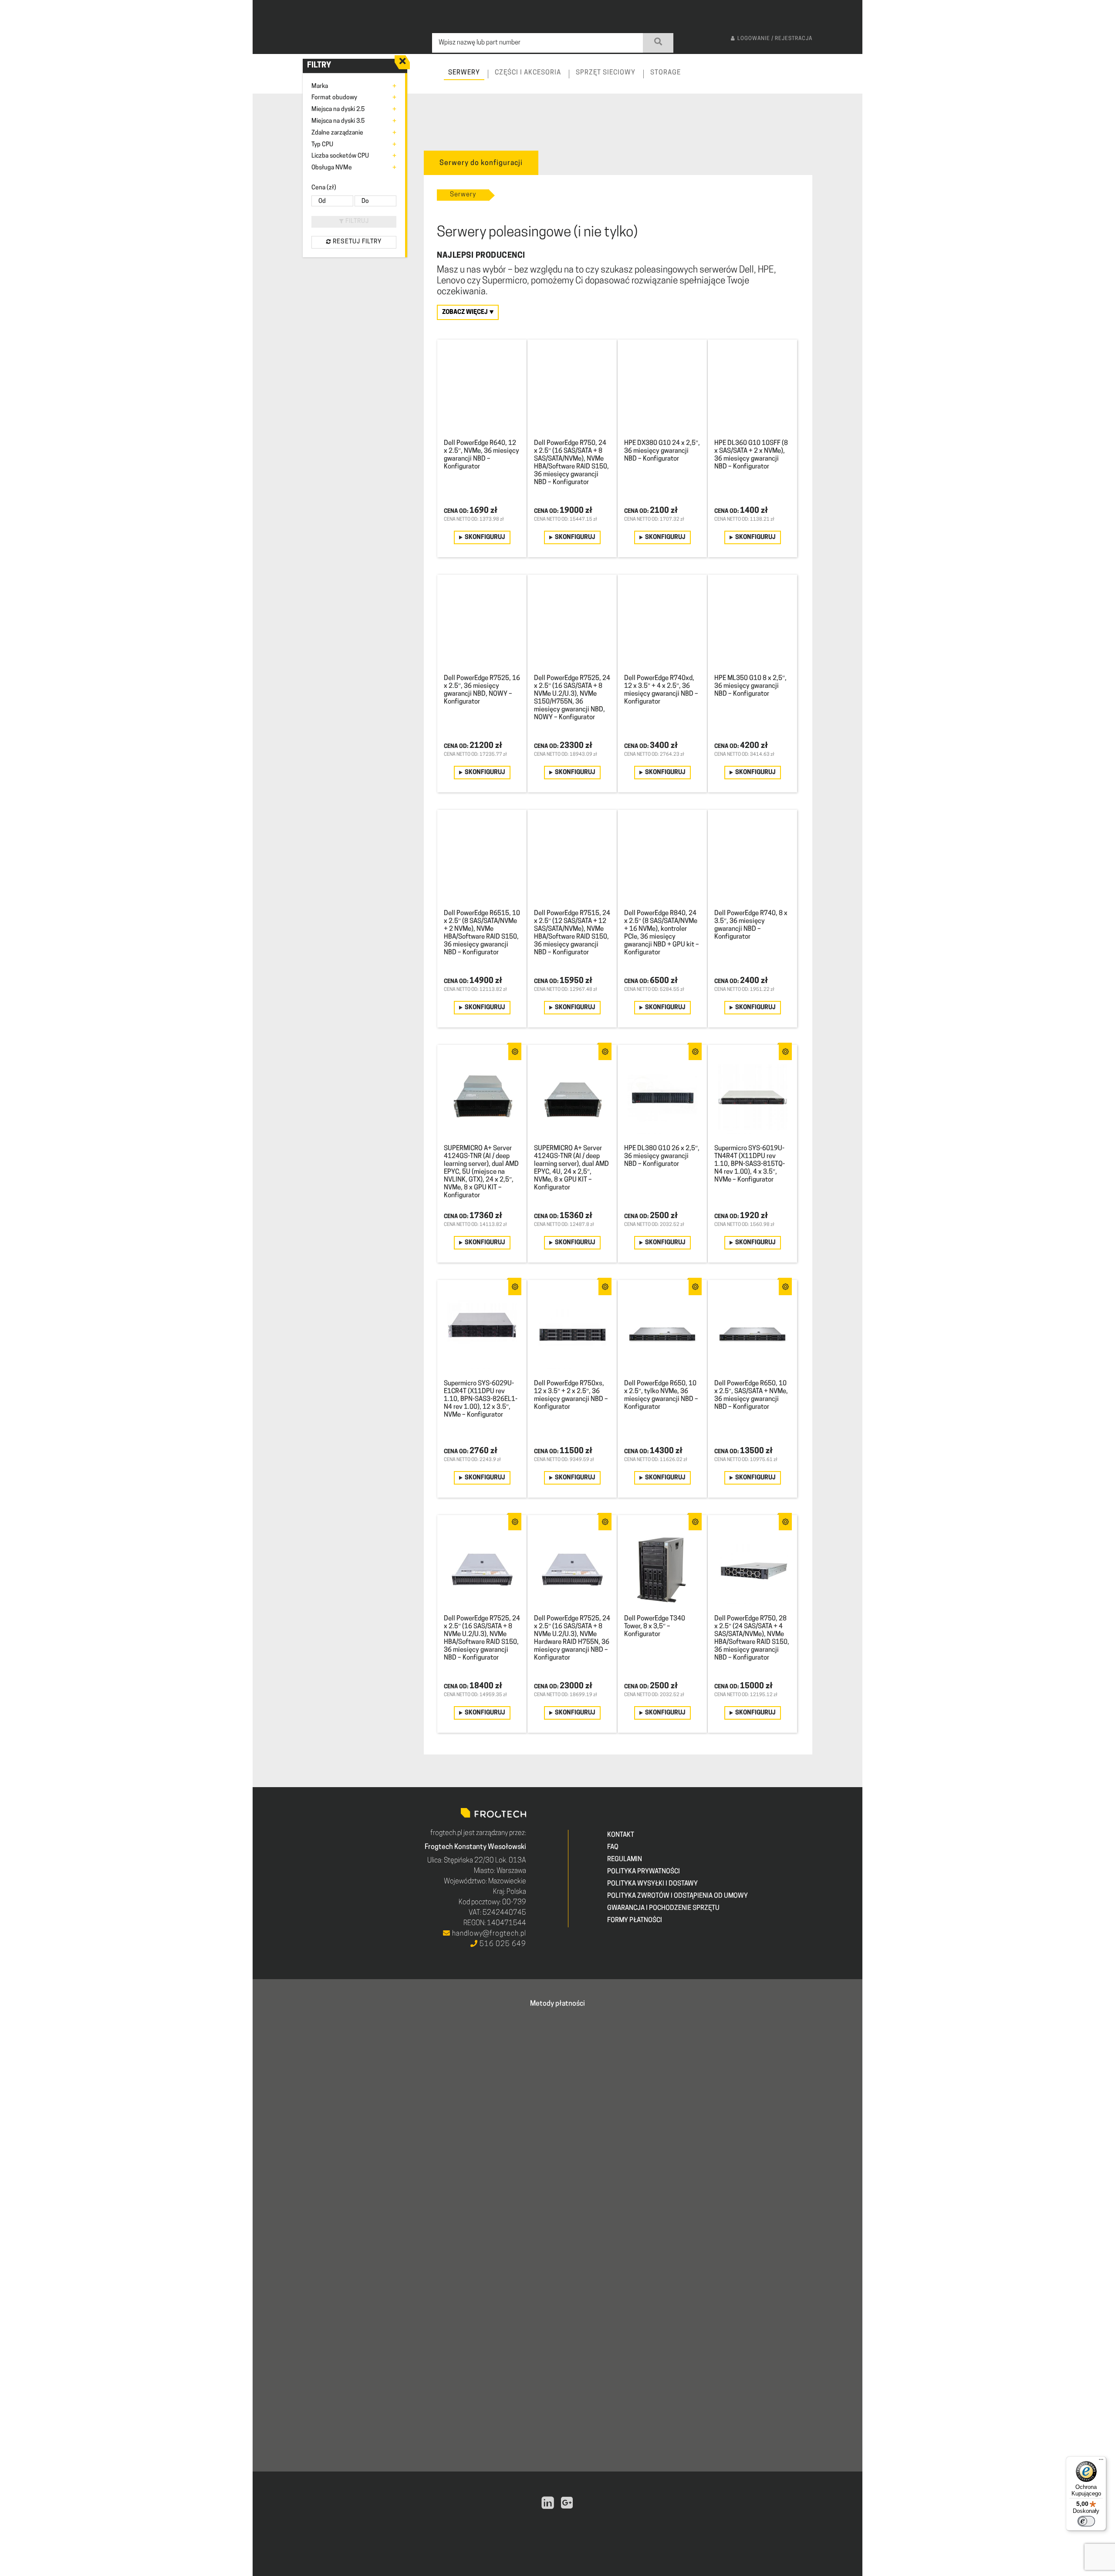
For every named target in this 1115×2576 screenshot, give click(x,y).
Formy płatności (635, 1921)
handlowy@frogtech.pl (488, 1934)
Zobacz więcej (465, 312)
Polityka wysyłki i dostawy (652, 1884)
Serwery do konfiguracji (481, 163)
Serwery (463, 195)
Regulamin (625, 1860)
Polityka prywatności (644, 1872)
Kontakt (621, 1835)
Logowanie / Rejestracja (775, 39)
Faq (613, 1847)
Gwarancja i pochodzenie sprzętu (663, 1908)
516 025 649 (502, 1944)
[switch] (1086, 2521)
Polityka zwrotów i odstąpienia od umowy (677, 1896)
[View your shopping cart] (848, 81)
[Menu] (1101, 2462)
